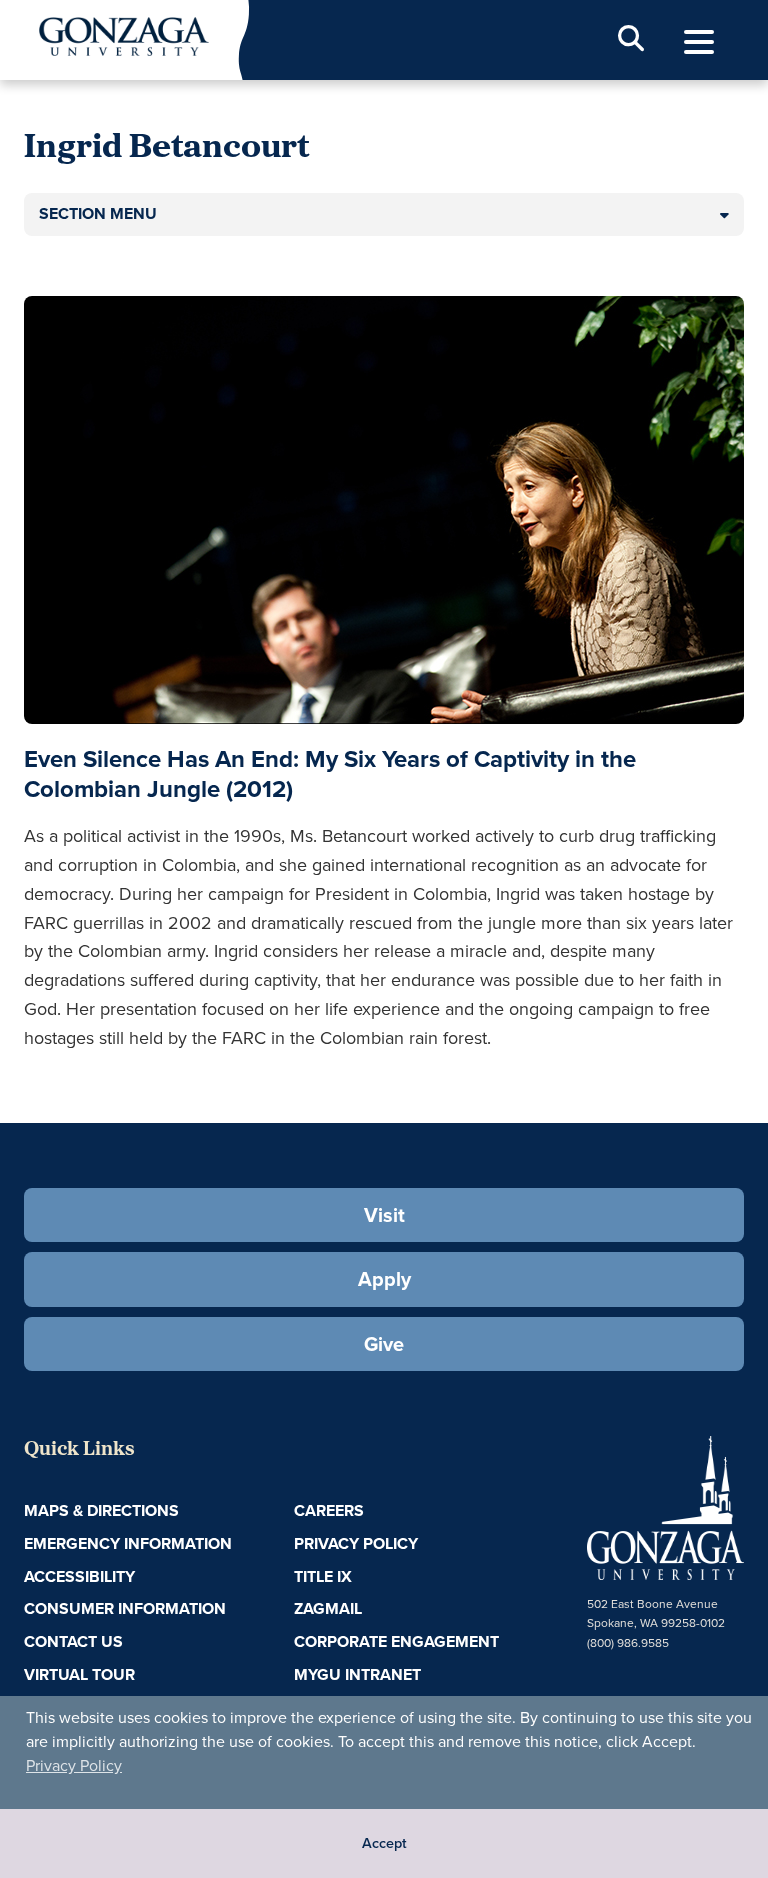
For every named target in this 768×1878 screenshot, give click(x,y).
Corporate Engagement (396, 1641)
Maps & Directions (101, 1510)
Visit (384, 1215)
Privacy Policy (74, 1765)
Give (384, 1344)
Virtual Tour (79, 1674)
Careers (329, 1510)
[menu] (699, 42)
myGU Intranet (357, 1674)
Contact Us (73, 1641)
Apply (384, 1279)
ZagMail (328, 1608)
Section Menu (98, 213)
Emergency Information (128, 1543)
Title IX (323, 1576)
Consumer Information (125, 1608)
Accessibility (79, 1576)
